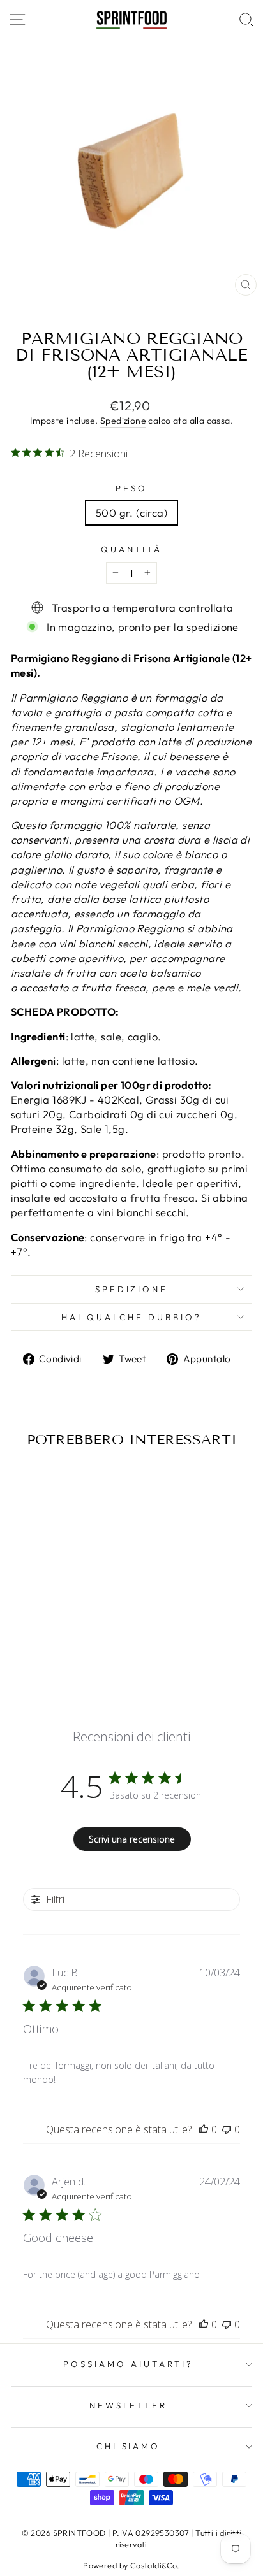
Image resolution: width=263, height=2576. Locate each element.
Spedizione (123, 421)
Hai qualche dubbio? (131, 1317)
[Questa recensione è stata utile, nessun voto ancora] (204, 2129)
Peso (131, 488)
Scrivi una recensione (132, 1839)
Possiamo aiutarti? (128, 2364)
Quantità (132, 549)
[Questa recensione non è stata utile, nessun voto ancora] (227, 2129)
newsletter (129, 2405)
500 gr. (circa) (131, 513)
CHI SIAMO (129, 2446)
